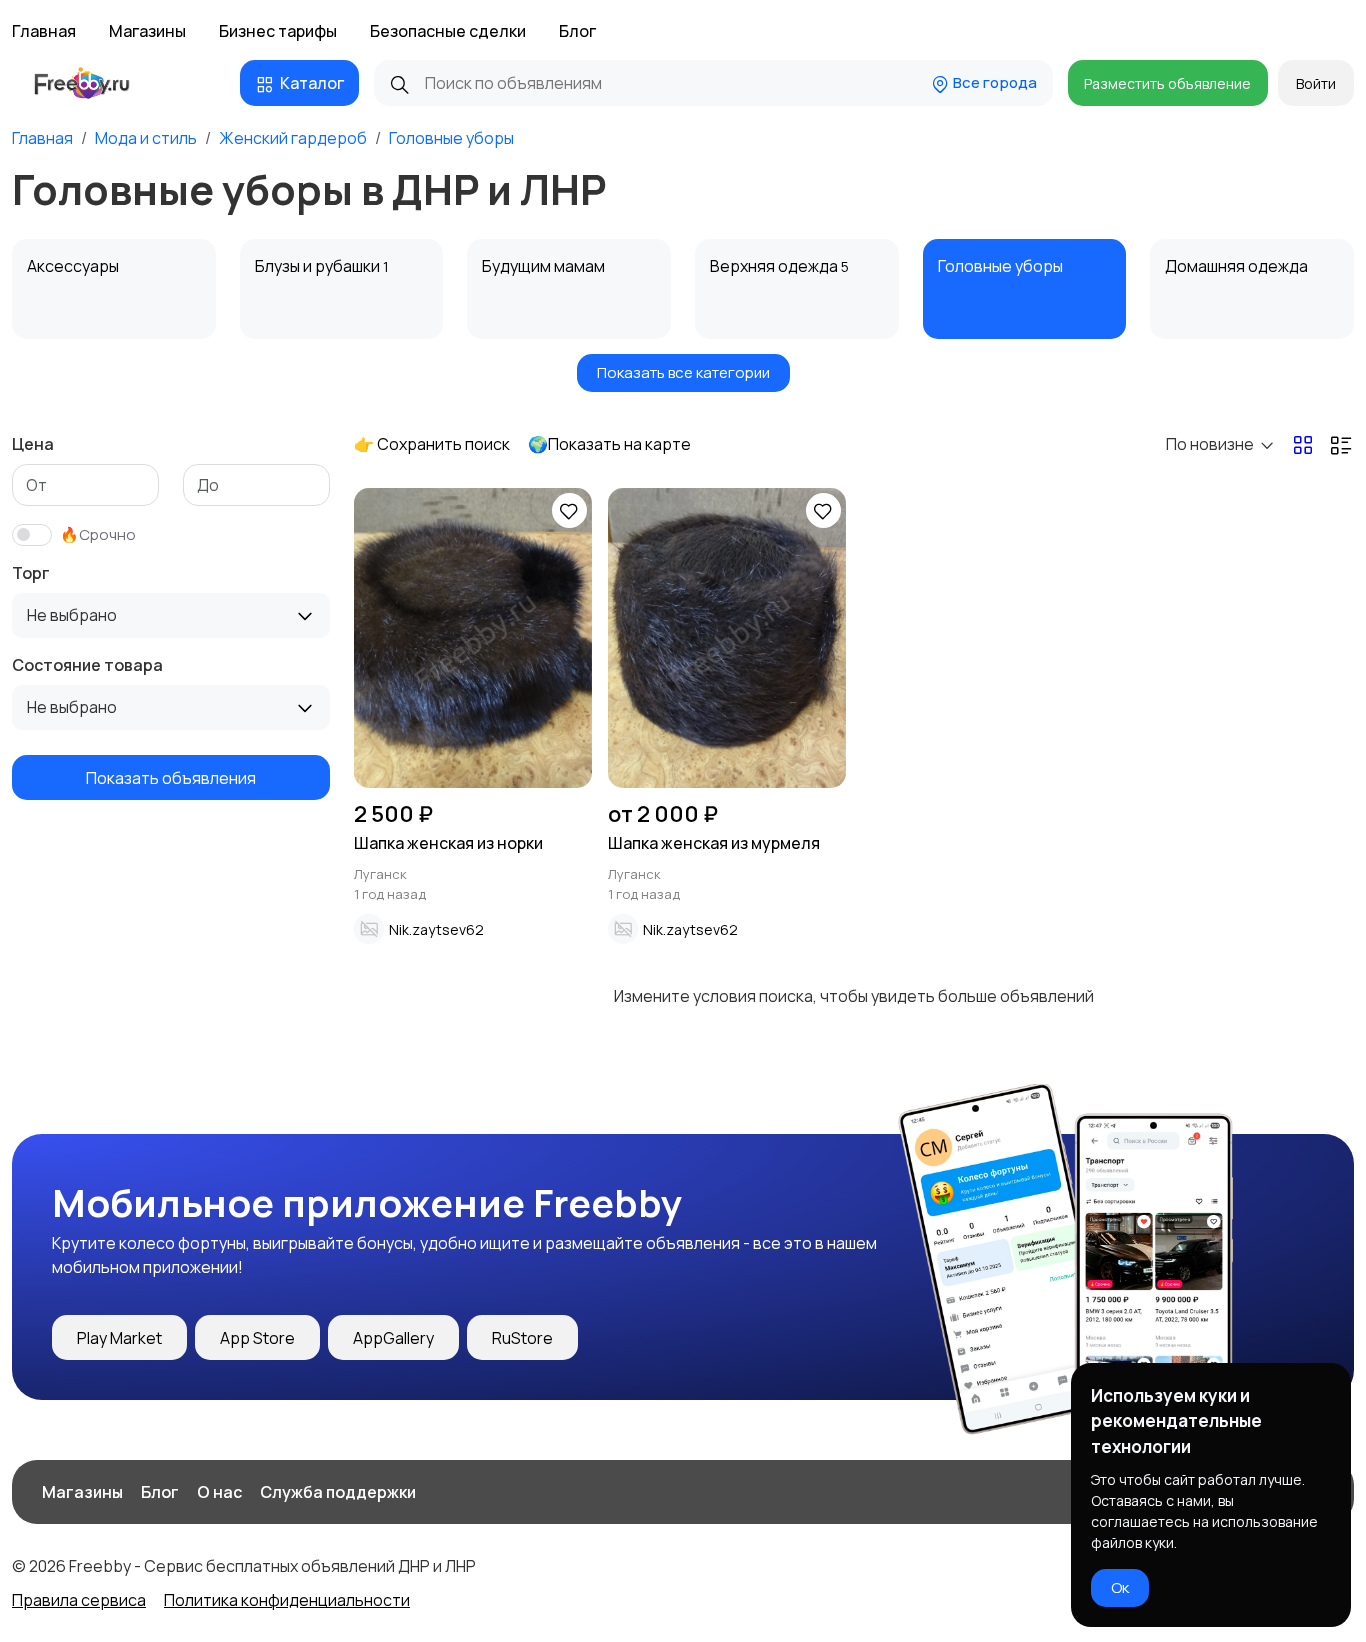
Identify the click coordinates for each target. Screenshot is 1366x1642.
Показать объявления (171, 777)
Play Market (119, 1338)
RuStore (522, 1338)
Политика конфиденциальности (287, 1600)
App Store (257, 1338)
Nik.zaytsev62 (436, 929)
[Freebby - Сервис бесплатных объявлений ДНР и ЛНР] (100, 83)
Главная (44, 31)
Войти (1316, 83)
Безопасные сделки (448, 31)
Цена (33, 444)
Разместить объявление (1167, 83)
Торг (31, 573)
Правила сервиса (79, 1600)
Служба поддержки (338, 1492)
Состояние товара (87, 665)
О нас (219, 1492)
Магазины (147, 31)
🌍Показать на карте (609, 444)
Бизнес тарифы (278, 31)
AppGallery (393, 1338)
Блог (577, 31)
